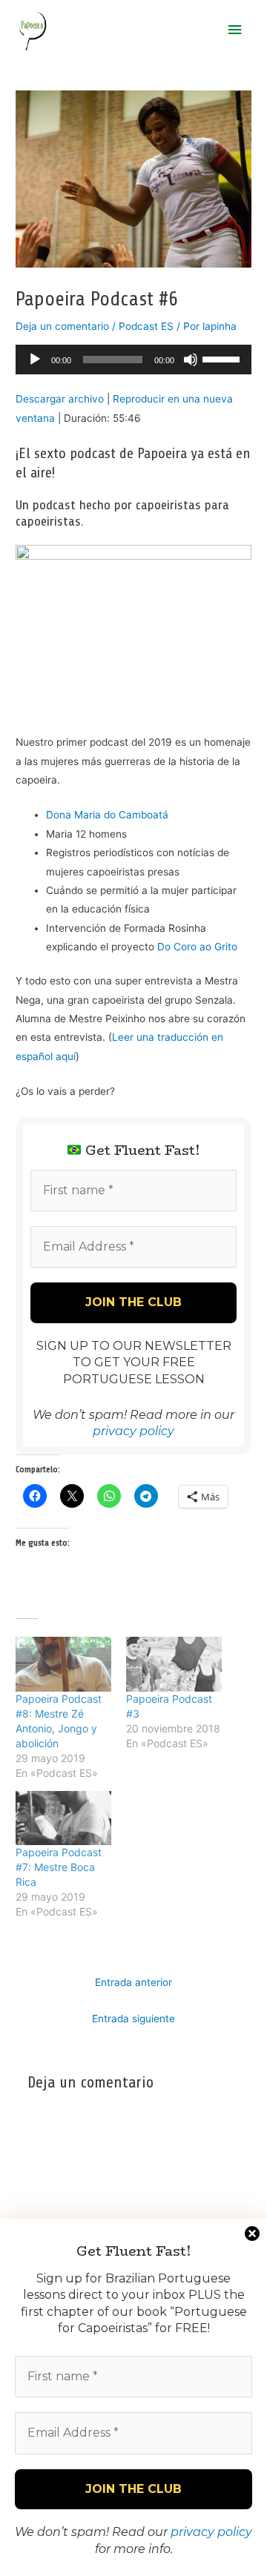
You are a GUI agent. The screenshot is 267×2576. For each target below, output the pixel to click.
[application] (133, 360)
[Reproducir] (35, 360)
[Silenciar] (191, 360)
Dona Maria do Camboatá (107, 815)
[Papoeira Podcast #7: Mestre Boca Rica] (63, 1818)
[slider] (223, 358)
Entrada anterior (133, 1982)
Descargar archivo (60, 399)
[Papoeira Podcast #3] (174, 1664)
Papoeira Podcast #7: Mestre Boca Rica (59, 1867)
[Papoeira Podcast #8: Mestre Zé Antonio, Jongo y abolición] (63, 1664)
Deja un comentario (62, 326)
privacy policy (211, 2532)
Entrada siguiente (133, 2019)
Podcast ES (146, 326)
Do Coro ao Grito (197, 947)
